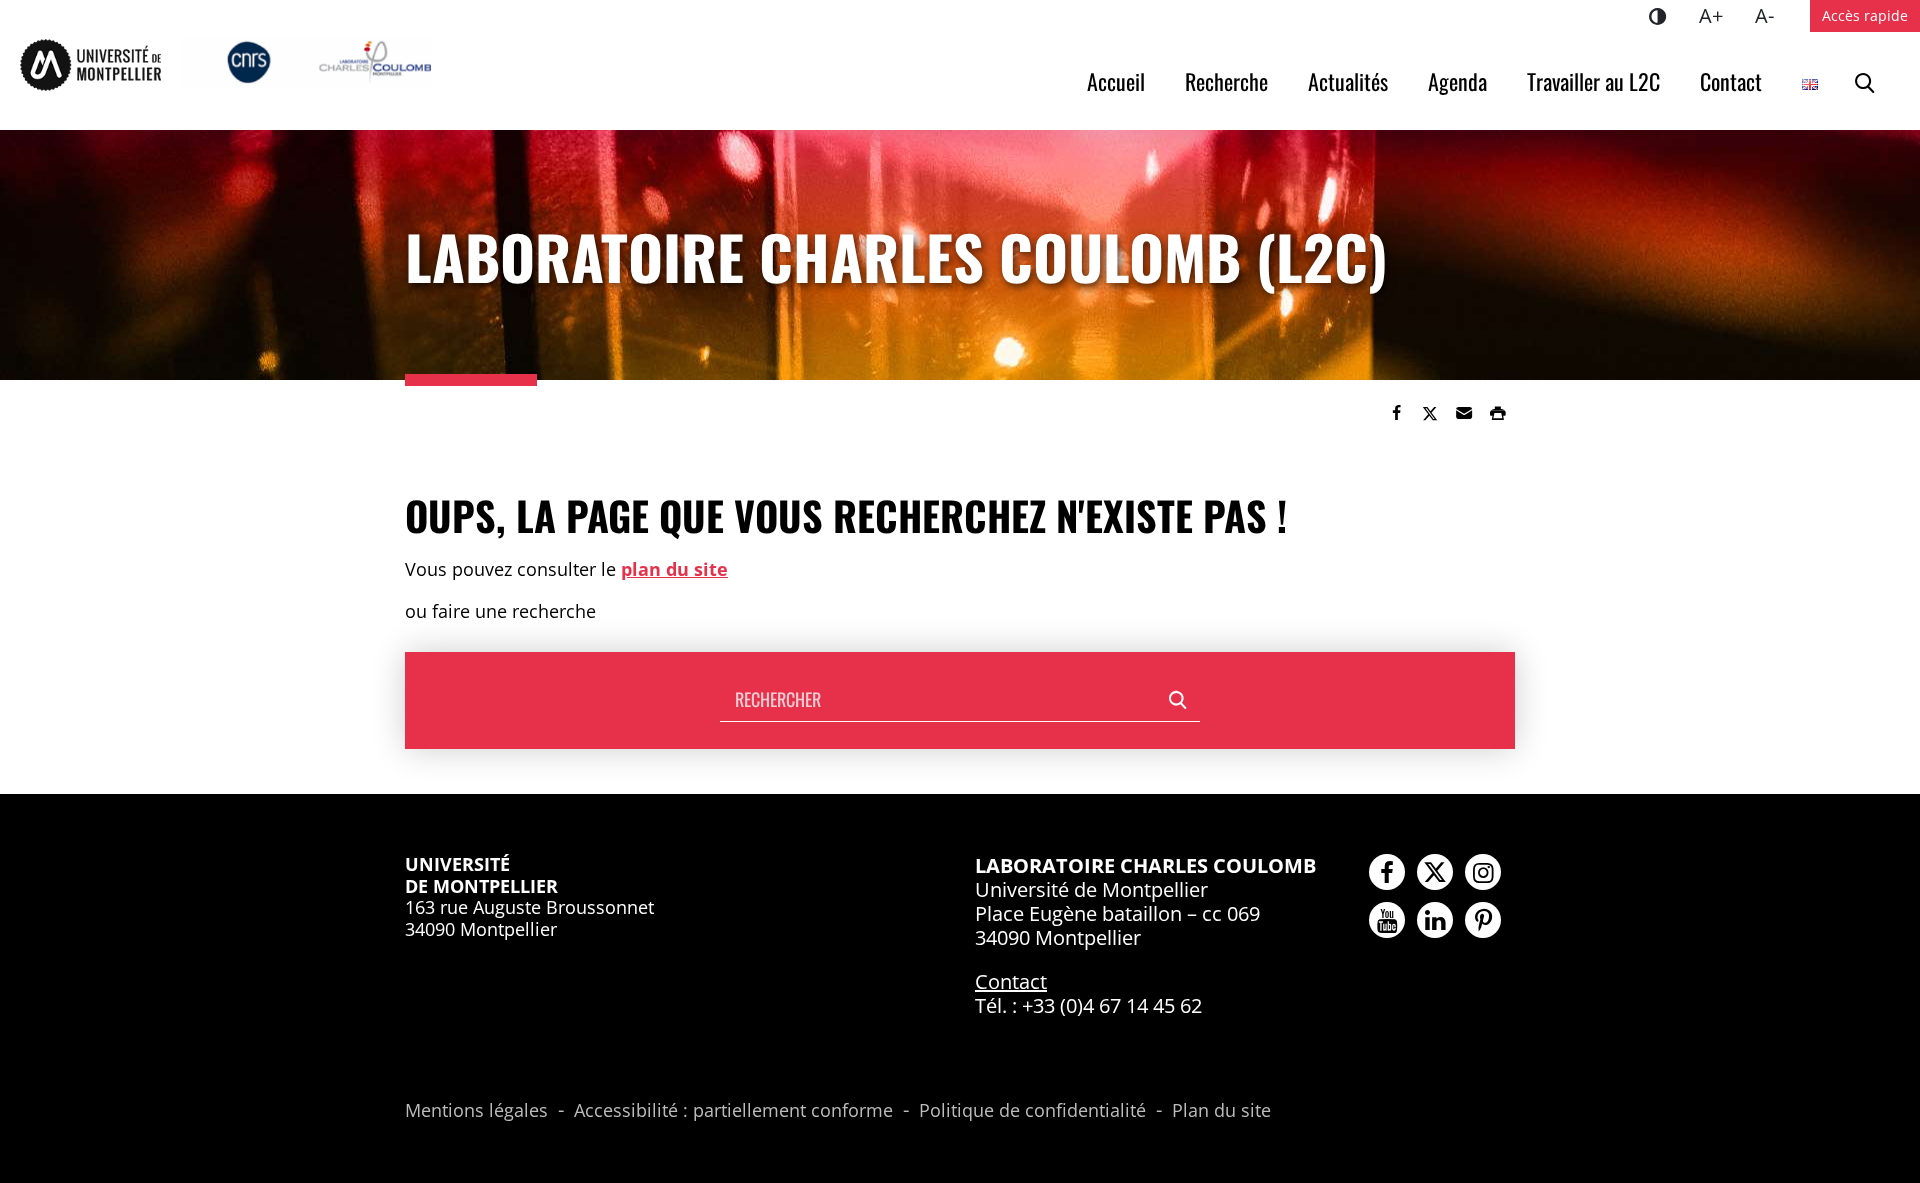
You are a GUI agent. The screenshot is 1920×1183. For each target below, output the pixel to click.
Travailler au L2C (1593, 81)
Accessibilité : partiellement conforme (733, 1111)
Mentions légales (476, 1111)
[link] (1396, 413)
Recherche (1226, 81)
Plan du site (1221, 1111)
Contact (1731, 81)
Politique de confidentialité (1032, 1111)
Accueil (1116, 81)
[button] (1464, 413)
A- (1772, 15)
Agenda (1457, 81)
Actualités (1348, 81)
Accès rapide (1865, 15)
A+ (1719, 15)
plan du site (674, 569)
